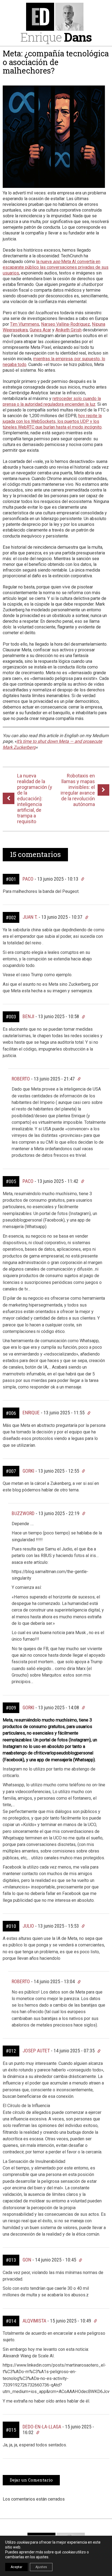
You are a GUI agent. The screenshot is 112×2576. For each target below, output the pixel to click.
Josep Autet (36, 2051)
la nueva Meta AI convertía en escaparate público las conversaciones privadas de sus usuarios (56, 267)
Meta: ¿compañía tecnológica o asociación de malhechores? (56, 62)
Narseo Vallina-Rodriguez (66, 324)
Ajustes (41, 2567)
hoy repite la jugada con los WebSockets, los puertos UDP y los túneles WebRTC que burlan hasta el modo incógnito (52, 421)
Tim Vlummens (25, 324)
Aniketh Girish (69, 330)
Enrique (56, 37)
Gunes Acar (40, 330)
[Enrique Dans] (56, 17)
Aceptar (16, 2567)
